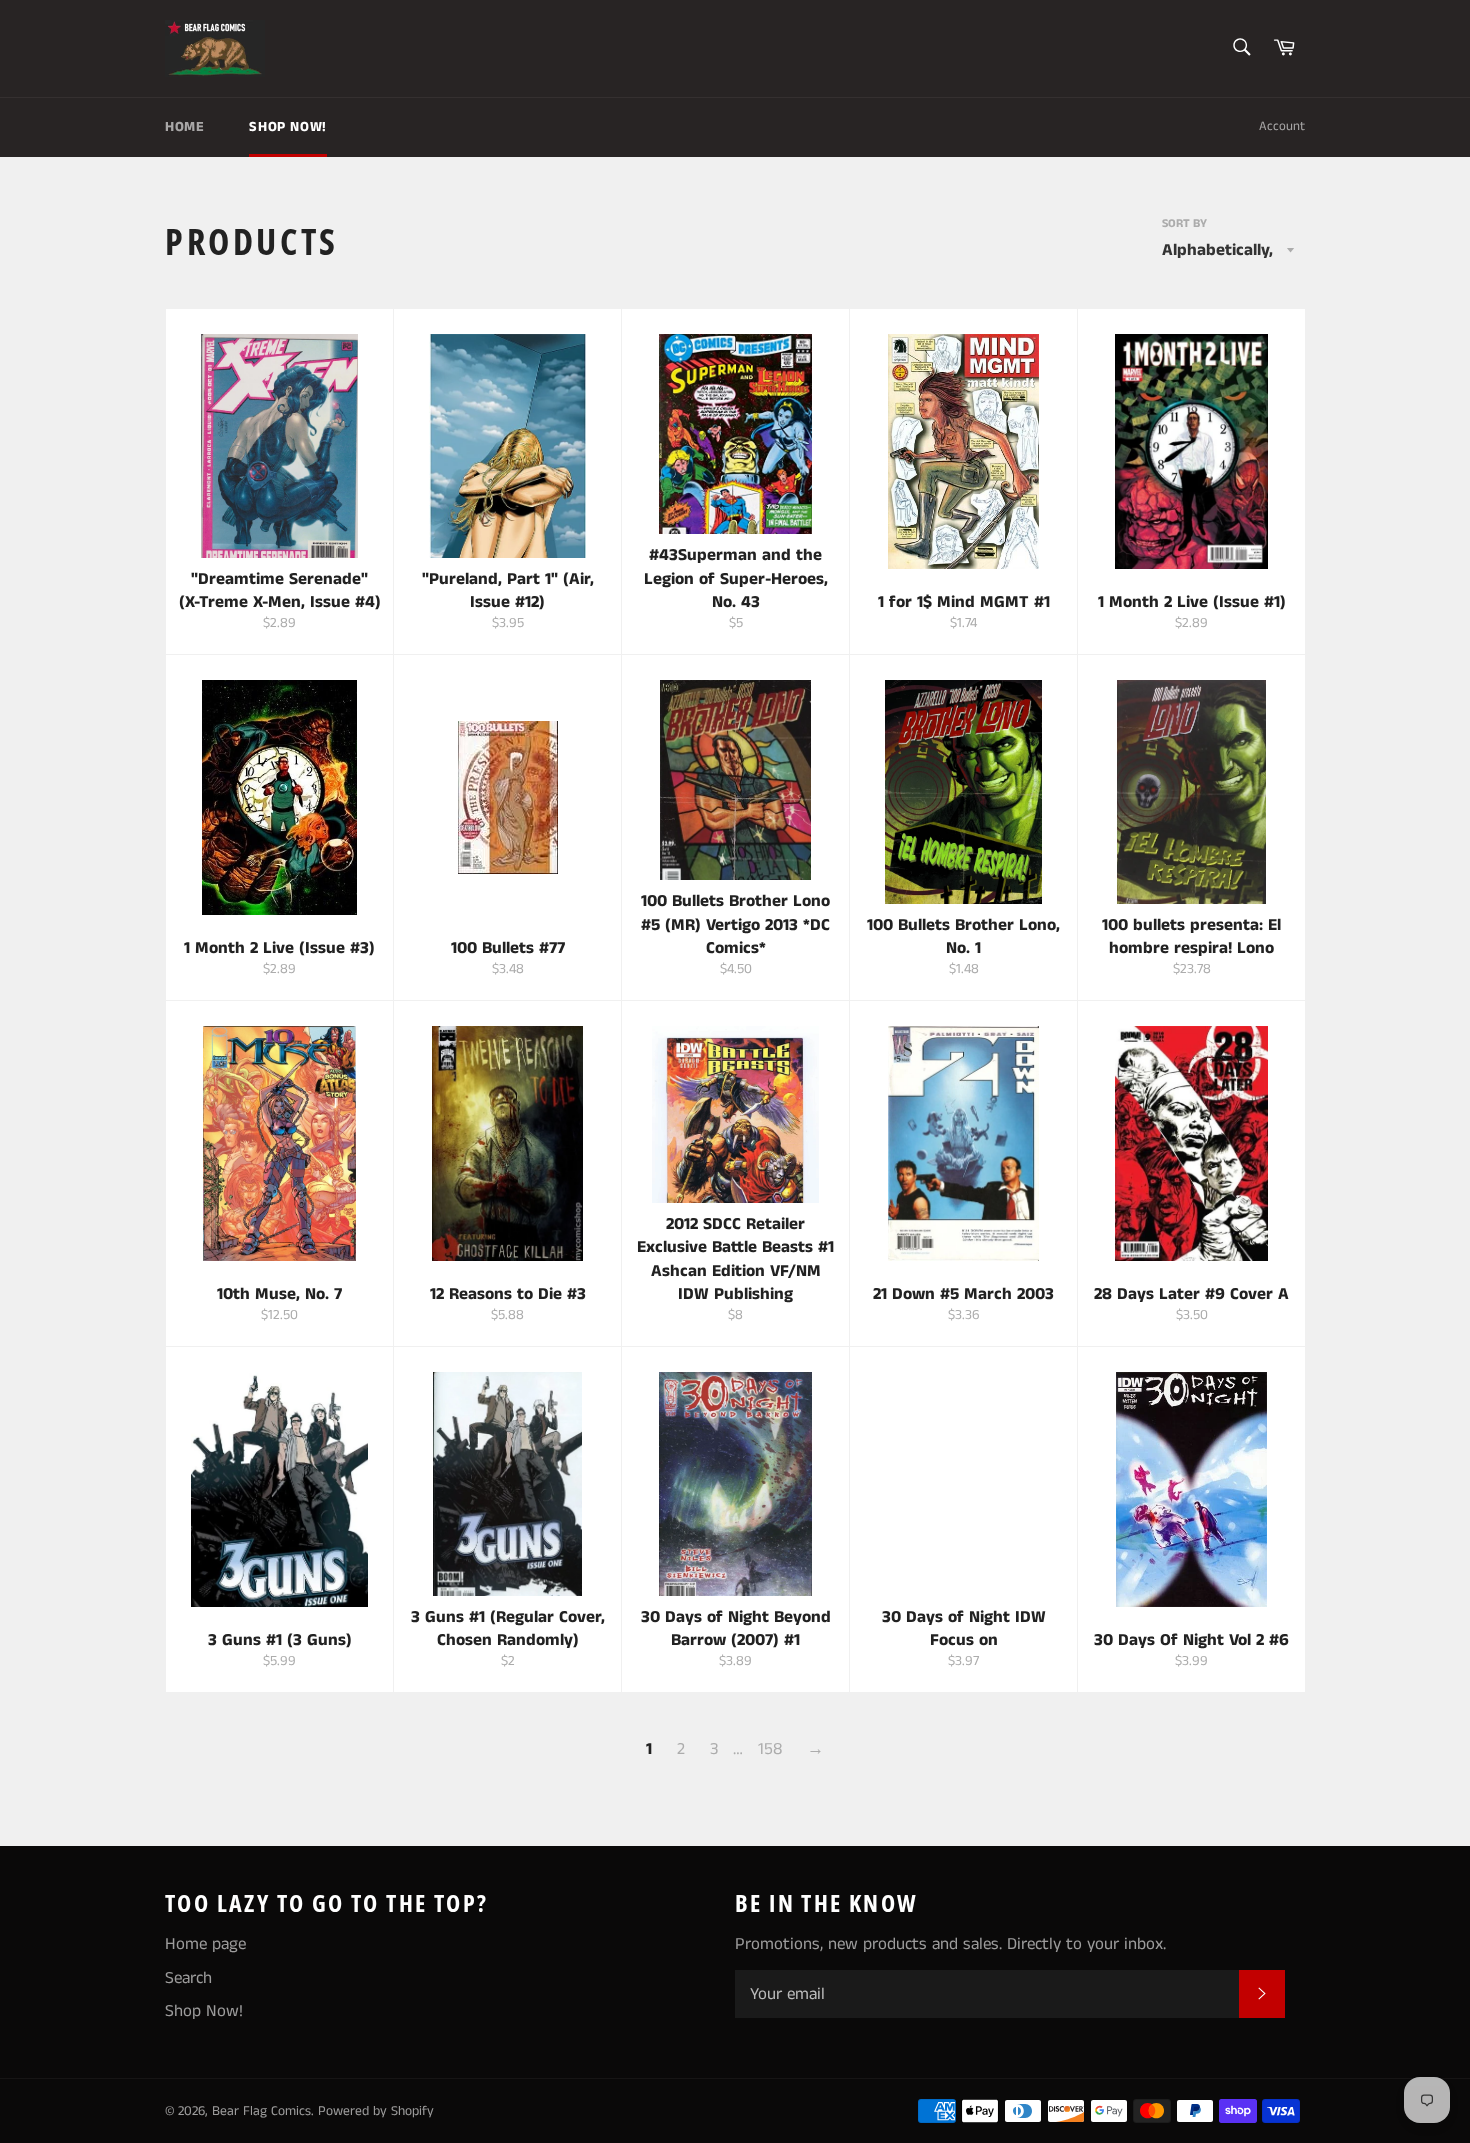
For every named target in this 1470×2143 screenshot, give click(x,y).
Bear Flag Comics (261, 2111)
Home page (205, 1944)
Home (184, 127)
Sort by (1184, 224)
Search (188, 1978)
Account (1282, 126)
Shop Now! (287, 127)
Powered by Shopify (376, 2111)
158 (770, 1749)
